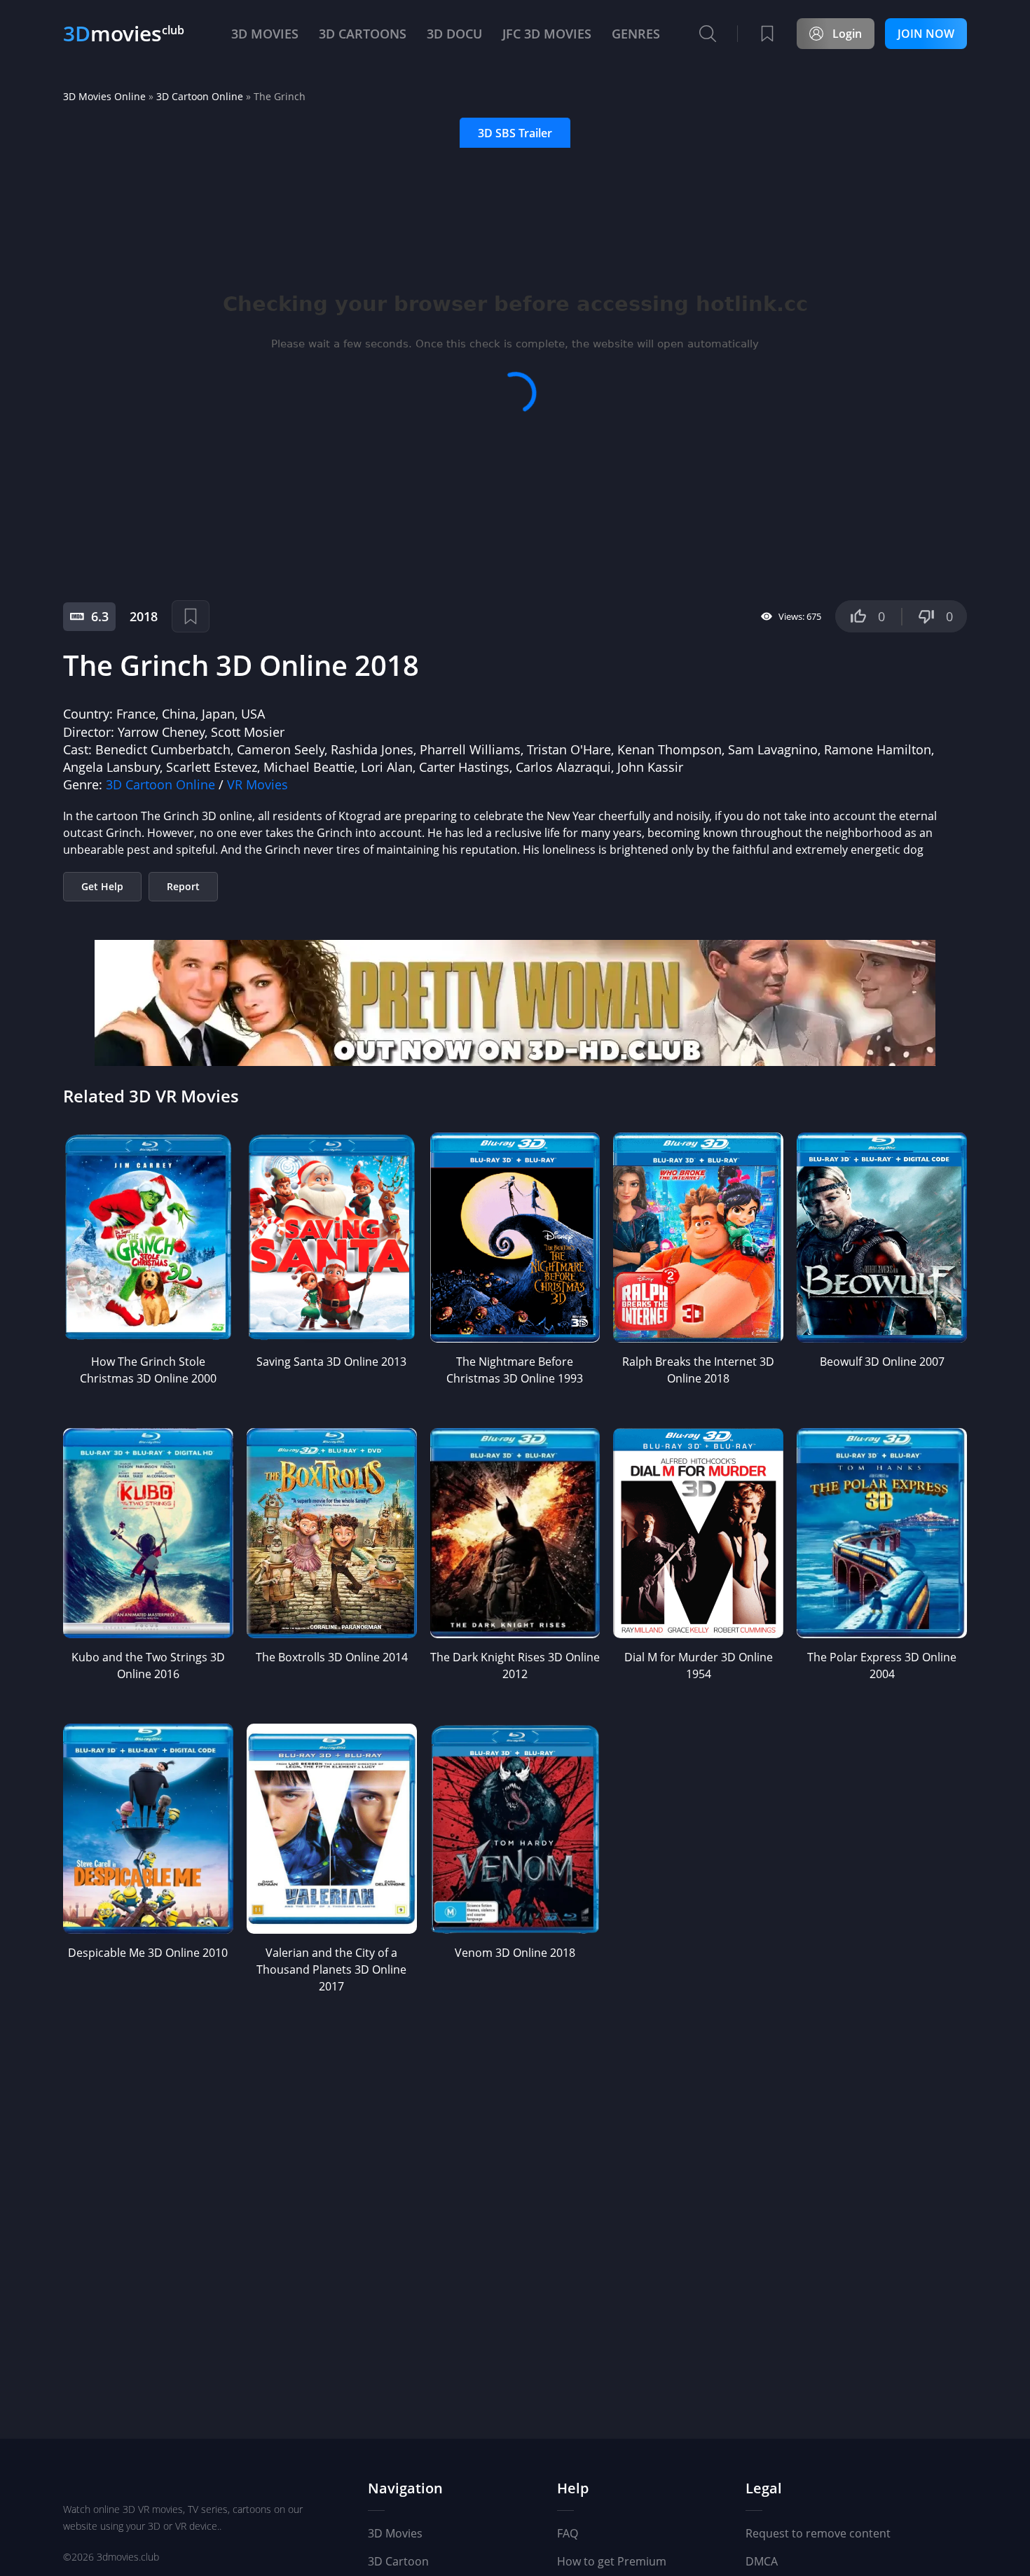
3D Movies (395, 2533)
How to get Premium (612, 2561)
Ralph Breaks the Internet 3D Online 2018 (698, 1370)
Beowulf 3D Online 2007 (882, 1362)
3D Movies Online (104, 96)
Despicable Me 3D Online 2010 (148, 1953)
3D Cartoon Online (200, 96)
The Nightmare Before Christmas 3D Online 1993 (515, 1370)
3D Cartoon (398, 2561)
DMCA (762, 2561)
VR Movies (257, 784)
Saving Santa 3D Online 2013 (331, 1362)
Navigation (405, 2489)
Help (573, 2489)
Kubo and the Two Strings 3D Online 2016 (148, 1666)
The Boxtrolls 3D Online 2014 (332, 1657)
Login (847, 34)
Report (183, 886)
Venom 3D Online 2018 (515, 1953)
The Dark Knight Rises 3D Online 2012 (515, 1666)
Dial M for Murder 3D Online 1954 (699, 1666)
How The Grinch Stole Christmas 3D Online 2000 (148, 1370)
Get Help (102, 886)
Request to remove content (818, 2533)
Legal (764, 2489)
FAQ (568, 2533)
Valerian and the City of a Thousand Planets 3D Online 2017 (331, 1969)
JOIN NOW (926, 34)
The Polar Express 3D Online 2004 (882, 1666)
